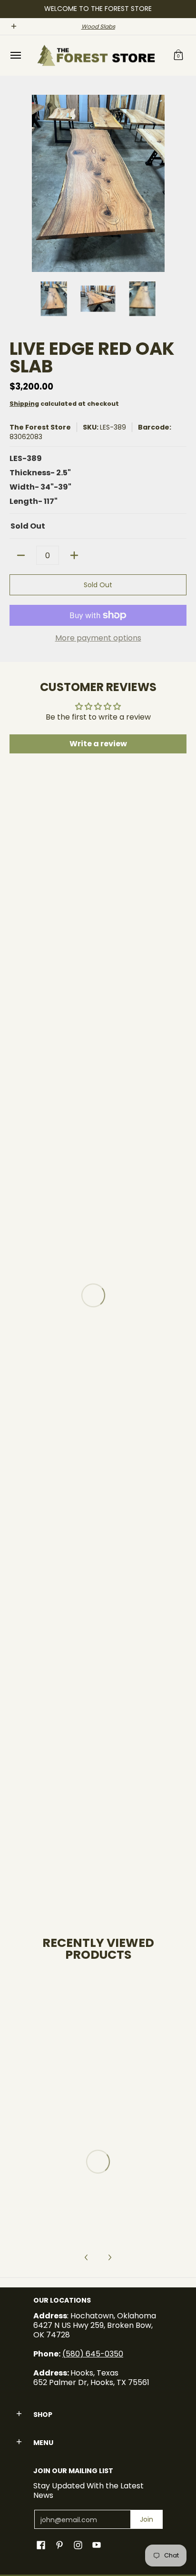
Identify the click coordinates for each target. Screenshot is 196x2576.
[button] (178, 55)
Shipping (24, 404)
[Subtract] (21, 555)
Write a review (98, 744)
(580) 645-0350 (93, 2354)
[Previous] (16, 183)
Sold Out (98, 585)
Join (147, 2519)
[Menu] (15, 55)
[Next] (180, 183)
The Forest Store (40, 427)
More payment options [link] (98, 638)
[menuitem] (15, 55)
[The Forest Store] (96, 55)
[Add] (74, 555)
